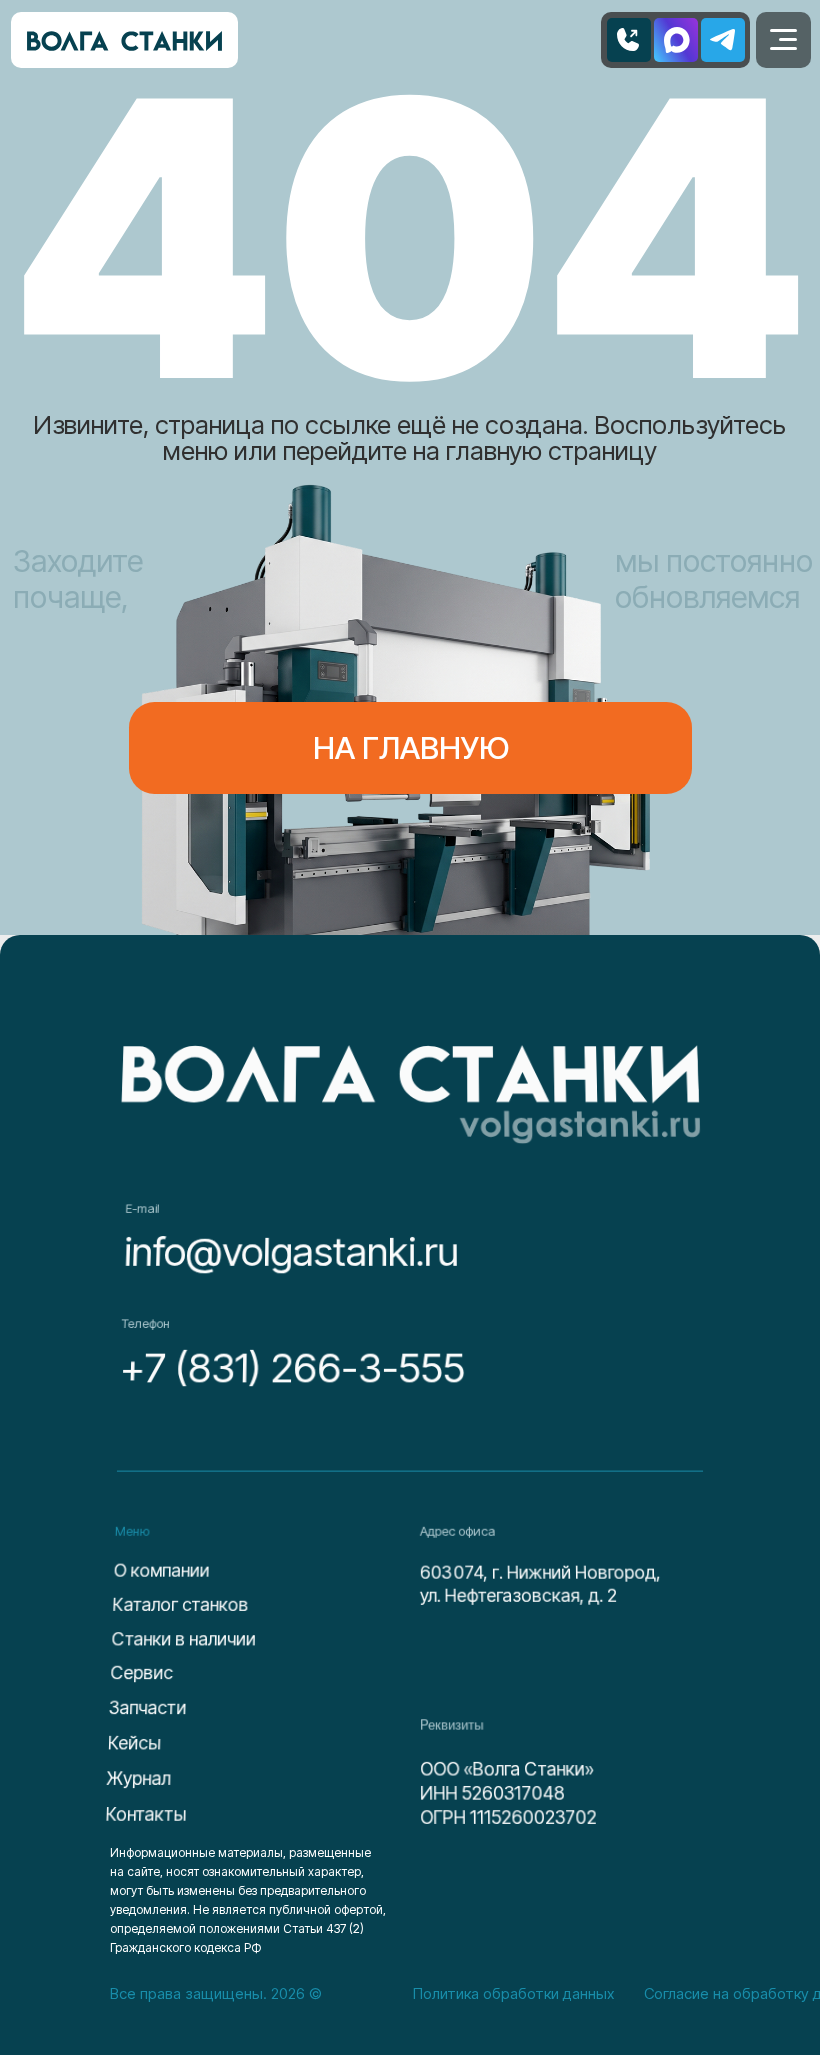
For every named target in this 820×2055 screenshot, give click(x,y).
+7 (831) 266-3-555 (293, 1367)
